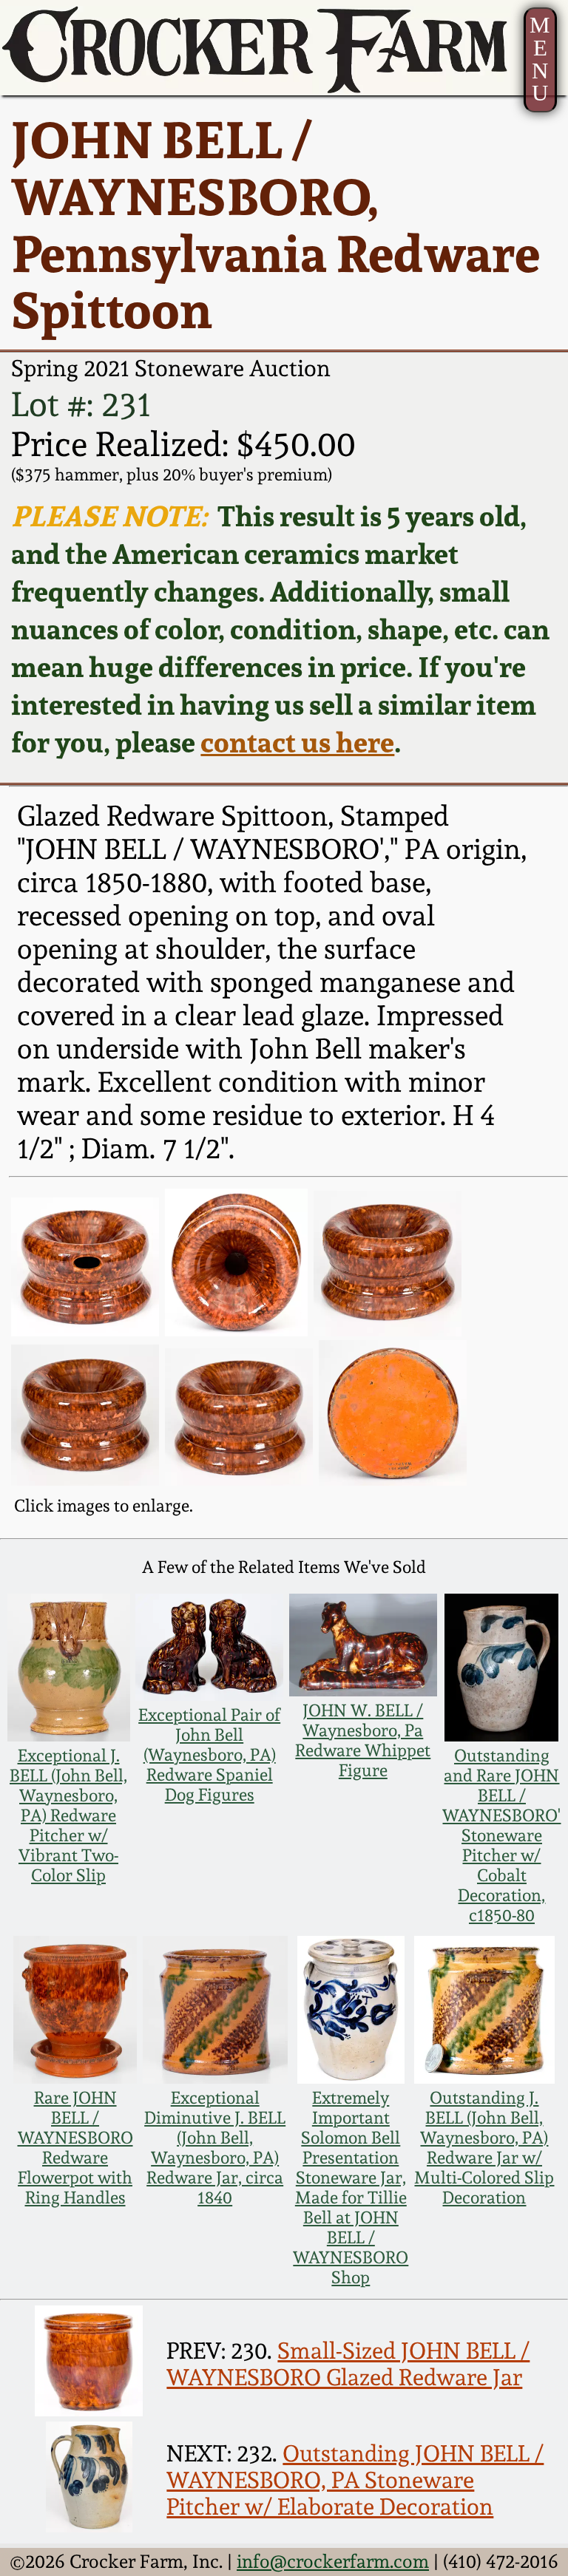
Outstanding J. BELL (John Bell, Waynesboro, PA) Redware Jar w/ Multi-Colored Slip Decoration (484, 2147)
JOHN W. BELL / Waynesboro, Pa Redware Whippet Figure (363, 1740)
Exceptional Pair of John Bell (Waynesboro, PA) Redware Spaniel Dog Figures (209, 1754)
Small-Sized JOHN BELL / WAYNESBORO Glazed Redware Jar (348, 2364)
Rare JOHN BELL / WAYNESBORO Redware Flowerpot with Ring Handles (75, 2147)
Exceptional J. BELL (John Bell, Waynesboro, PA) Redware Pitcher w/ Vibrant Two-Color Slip (68, 1815)
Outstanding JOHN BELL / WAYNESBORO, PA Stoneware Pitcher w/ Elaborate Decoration (355, 2480)
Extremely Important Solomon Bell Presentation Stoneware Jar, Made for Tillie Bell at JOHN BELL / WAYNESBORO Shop (351, 2187)
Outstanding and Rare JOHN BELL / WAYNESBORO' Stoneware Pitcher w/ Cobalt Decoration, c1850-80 (501, 1835)
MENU (540, 59)
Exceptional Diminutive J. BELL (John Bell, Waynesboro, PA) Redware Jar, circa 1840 (215, 2147)
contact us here (297, 742)
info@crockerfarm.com (333, 2561)
